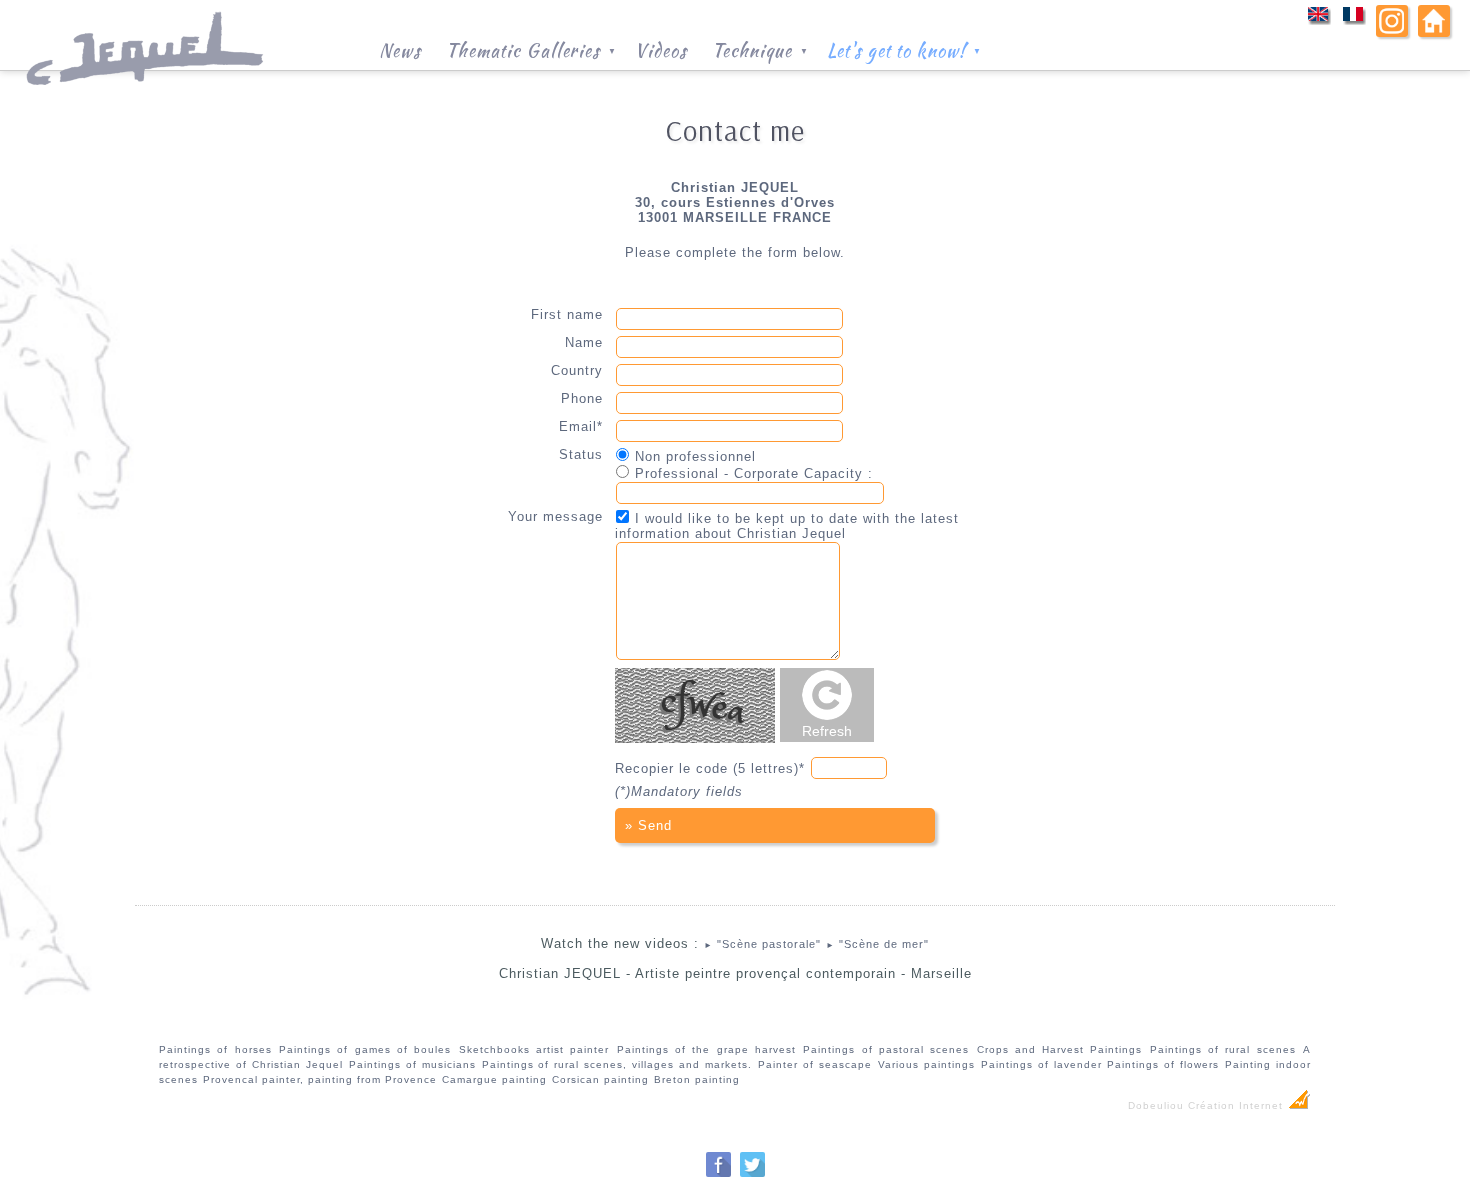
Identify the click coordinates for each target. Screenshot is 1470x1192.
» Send (648, 825)
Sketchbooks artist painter (534, 1049)
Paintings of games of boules (365, 1049)
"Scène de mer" (877, 944)
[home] (1434, 32)
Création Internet (1237, 1105)
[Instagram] (1392, 32)
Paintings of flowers (1163, 1064)
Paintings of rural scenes (1223, 1049)
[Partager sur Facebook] (718, 1174)
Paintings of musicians (412, 1064)
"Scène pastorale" (762, 944)
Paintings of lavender (1041, 1064)
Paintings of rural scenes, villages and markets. (617, 1064)
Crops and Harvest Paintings (1060, 1049)
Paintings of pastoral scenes (886, 1049)
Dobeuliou (1156, 1105)
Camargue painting (494, 1079)
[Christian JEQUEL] (147, 95)
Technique (760, 49)
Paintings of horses (215, 1049)
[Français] (1353, 21)
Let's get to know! (904, 49)
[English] (1318, 21)
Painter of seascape (815, 1064)
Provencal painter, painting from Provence (320, 1079)
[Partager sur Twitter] (752, 1174)
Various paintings (926, 1064)
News (400, 49)
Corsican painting (600, 1079)
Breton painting (697, 1079)
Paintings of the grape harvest (706, 1049)
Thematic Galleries (531, 49)
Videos (661, 49)
